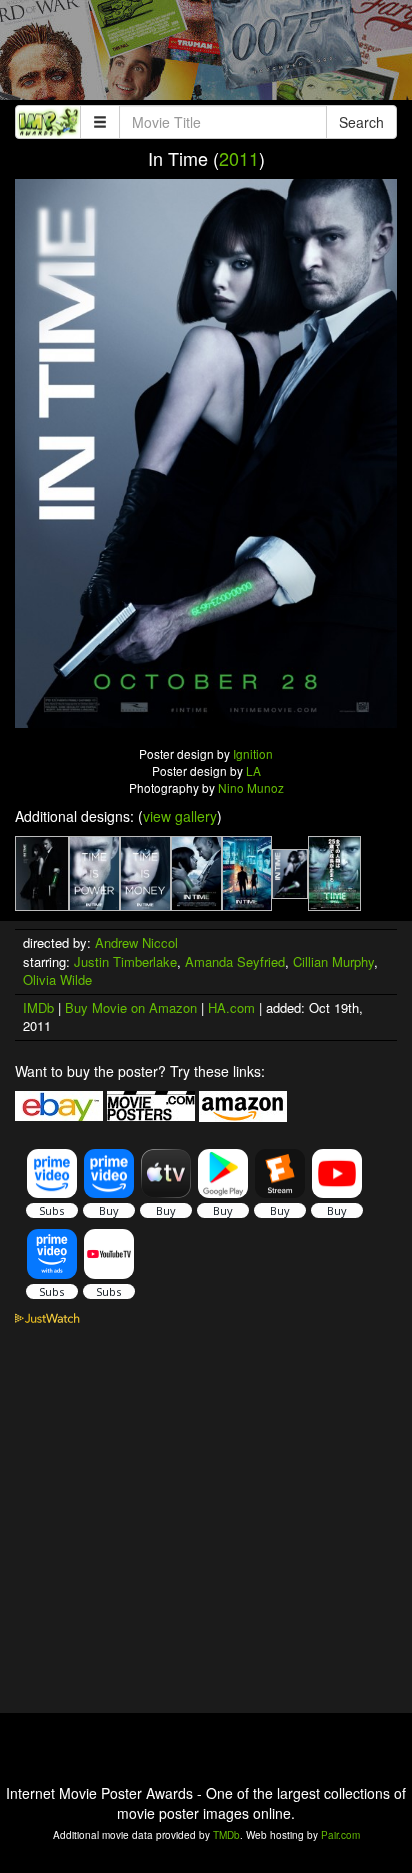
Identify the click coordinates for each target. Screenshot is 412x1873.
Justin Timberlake (125, 961)
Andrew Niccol (136, 942)
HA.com (231, 1007)
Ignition (253, 753)
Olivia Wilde (57, 979)
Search (361, 122)
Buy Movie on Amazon (131, 1007)
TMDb (226, 1835)
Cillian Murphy (333, 961)
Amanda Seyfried (235, 961)
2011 (239, 158)
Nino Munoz (251, 787)
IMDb (38, 1007)
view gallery (180, 816)
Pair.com (340, 1835)
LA (253, 770)
